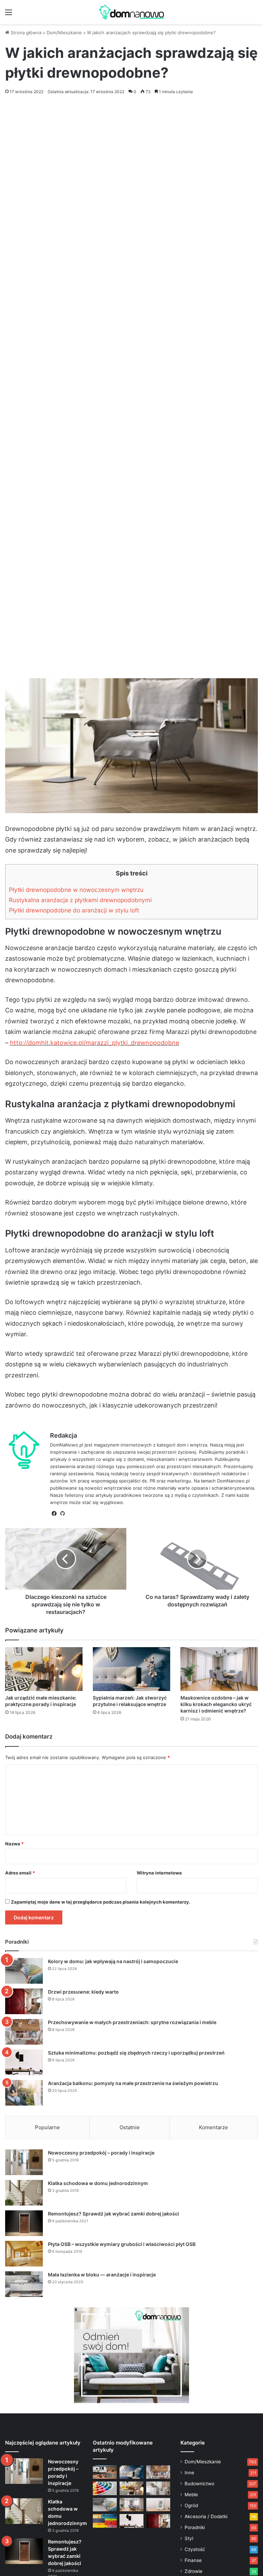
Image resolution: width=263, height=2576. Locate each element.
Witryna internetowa (159, 1873)
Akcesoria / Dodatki (206, 2516)
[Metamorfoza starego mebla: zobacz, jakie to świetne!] (105, 2521)
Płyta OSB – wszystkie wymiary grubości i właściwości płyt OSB (122, 2244)
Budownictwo (199, 2484)
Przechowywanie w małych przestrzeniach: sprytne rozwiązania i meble (132, 2022)
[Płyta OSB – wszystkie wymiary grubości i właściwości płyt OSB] (24, 2254)
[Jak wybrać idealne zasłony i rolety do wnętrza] (131, 2505)
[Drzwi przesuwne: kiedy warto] (24, 2001)
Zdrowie (193, 2571)
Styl (189, 2538)
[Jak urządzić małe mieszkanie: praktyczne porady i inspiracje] (44, 1669)
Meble (191, 2495)
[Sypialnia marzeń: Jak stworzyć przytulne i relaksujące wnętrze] (131, 1669)
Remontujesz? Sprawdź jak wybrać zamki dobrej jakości (114, 2214)
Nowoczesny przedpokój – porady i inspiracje (101, 2153)
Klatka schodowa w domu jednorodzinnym (98, 2183)
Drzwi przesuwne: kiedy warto (83, 1992)
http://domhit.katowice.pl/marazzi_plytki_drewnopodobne (95, 1043)
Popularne (47, 2127)
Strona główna (25, 33)
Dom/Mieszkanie (64, 33)
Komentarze (214, 2127)
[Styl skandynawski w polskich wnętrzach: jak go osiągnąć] (158, 2488)
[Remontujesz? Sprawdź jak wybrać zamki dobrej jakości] (24, 2223)
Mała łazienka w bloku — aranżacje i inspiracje (102, 2275)
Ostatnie (130, 2127)
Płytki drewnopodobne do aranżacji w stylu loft (74, 910)
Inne (189, 2473)
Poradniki (195, 2527)
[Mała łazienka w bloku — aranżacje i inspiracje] (24, 2284)
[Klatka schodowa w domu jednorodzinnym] (24, 2193)
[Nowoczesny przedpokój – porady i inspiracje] (24, 2162)
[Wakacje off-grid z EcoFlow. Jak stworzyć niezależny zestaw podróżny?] (105, 2472)
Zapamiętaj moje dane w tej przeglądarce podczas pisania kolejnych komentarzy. (101, 1902)
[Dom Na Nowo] (131, 12)
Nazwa (14, 1844)
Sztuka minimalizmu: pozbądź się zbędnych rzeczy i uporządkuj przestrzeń (136, 2053)
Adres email (20, 1873)
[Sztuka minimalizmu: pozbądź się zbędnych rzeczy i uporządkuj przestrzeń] (24, 2062)
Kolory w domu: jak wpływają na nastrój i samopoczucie (113, 1961)
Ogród (191, 2505)
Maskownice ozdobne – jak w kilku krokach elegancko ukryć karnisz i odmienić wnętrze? (216, 1704)
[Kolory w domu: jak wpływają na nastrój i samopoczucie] (24, 1971)
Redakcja (64, 1435)
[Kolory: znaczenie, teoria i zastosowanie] (105, 2488)
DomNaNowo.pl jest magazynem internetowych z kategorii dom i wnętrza (129, 1445)
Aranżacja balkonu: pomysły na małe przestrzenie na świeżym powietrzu (133, 2083)
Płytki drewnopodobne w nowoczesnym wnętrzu (76, 890)
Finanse (193, 2560)
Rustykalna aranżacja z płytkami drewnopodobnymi (80, 900)
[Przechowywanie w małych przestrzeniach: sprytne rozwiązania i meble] (24, 2032)
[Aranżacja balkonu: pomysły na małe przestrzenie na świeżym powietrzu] (24, 2093)
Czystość (195, 2549)
